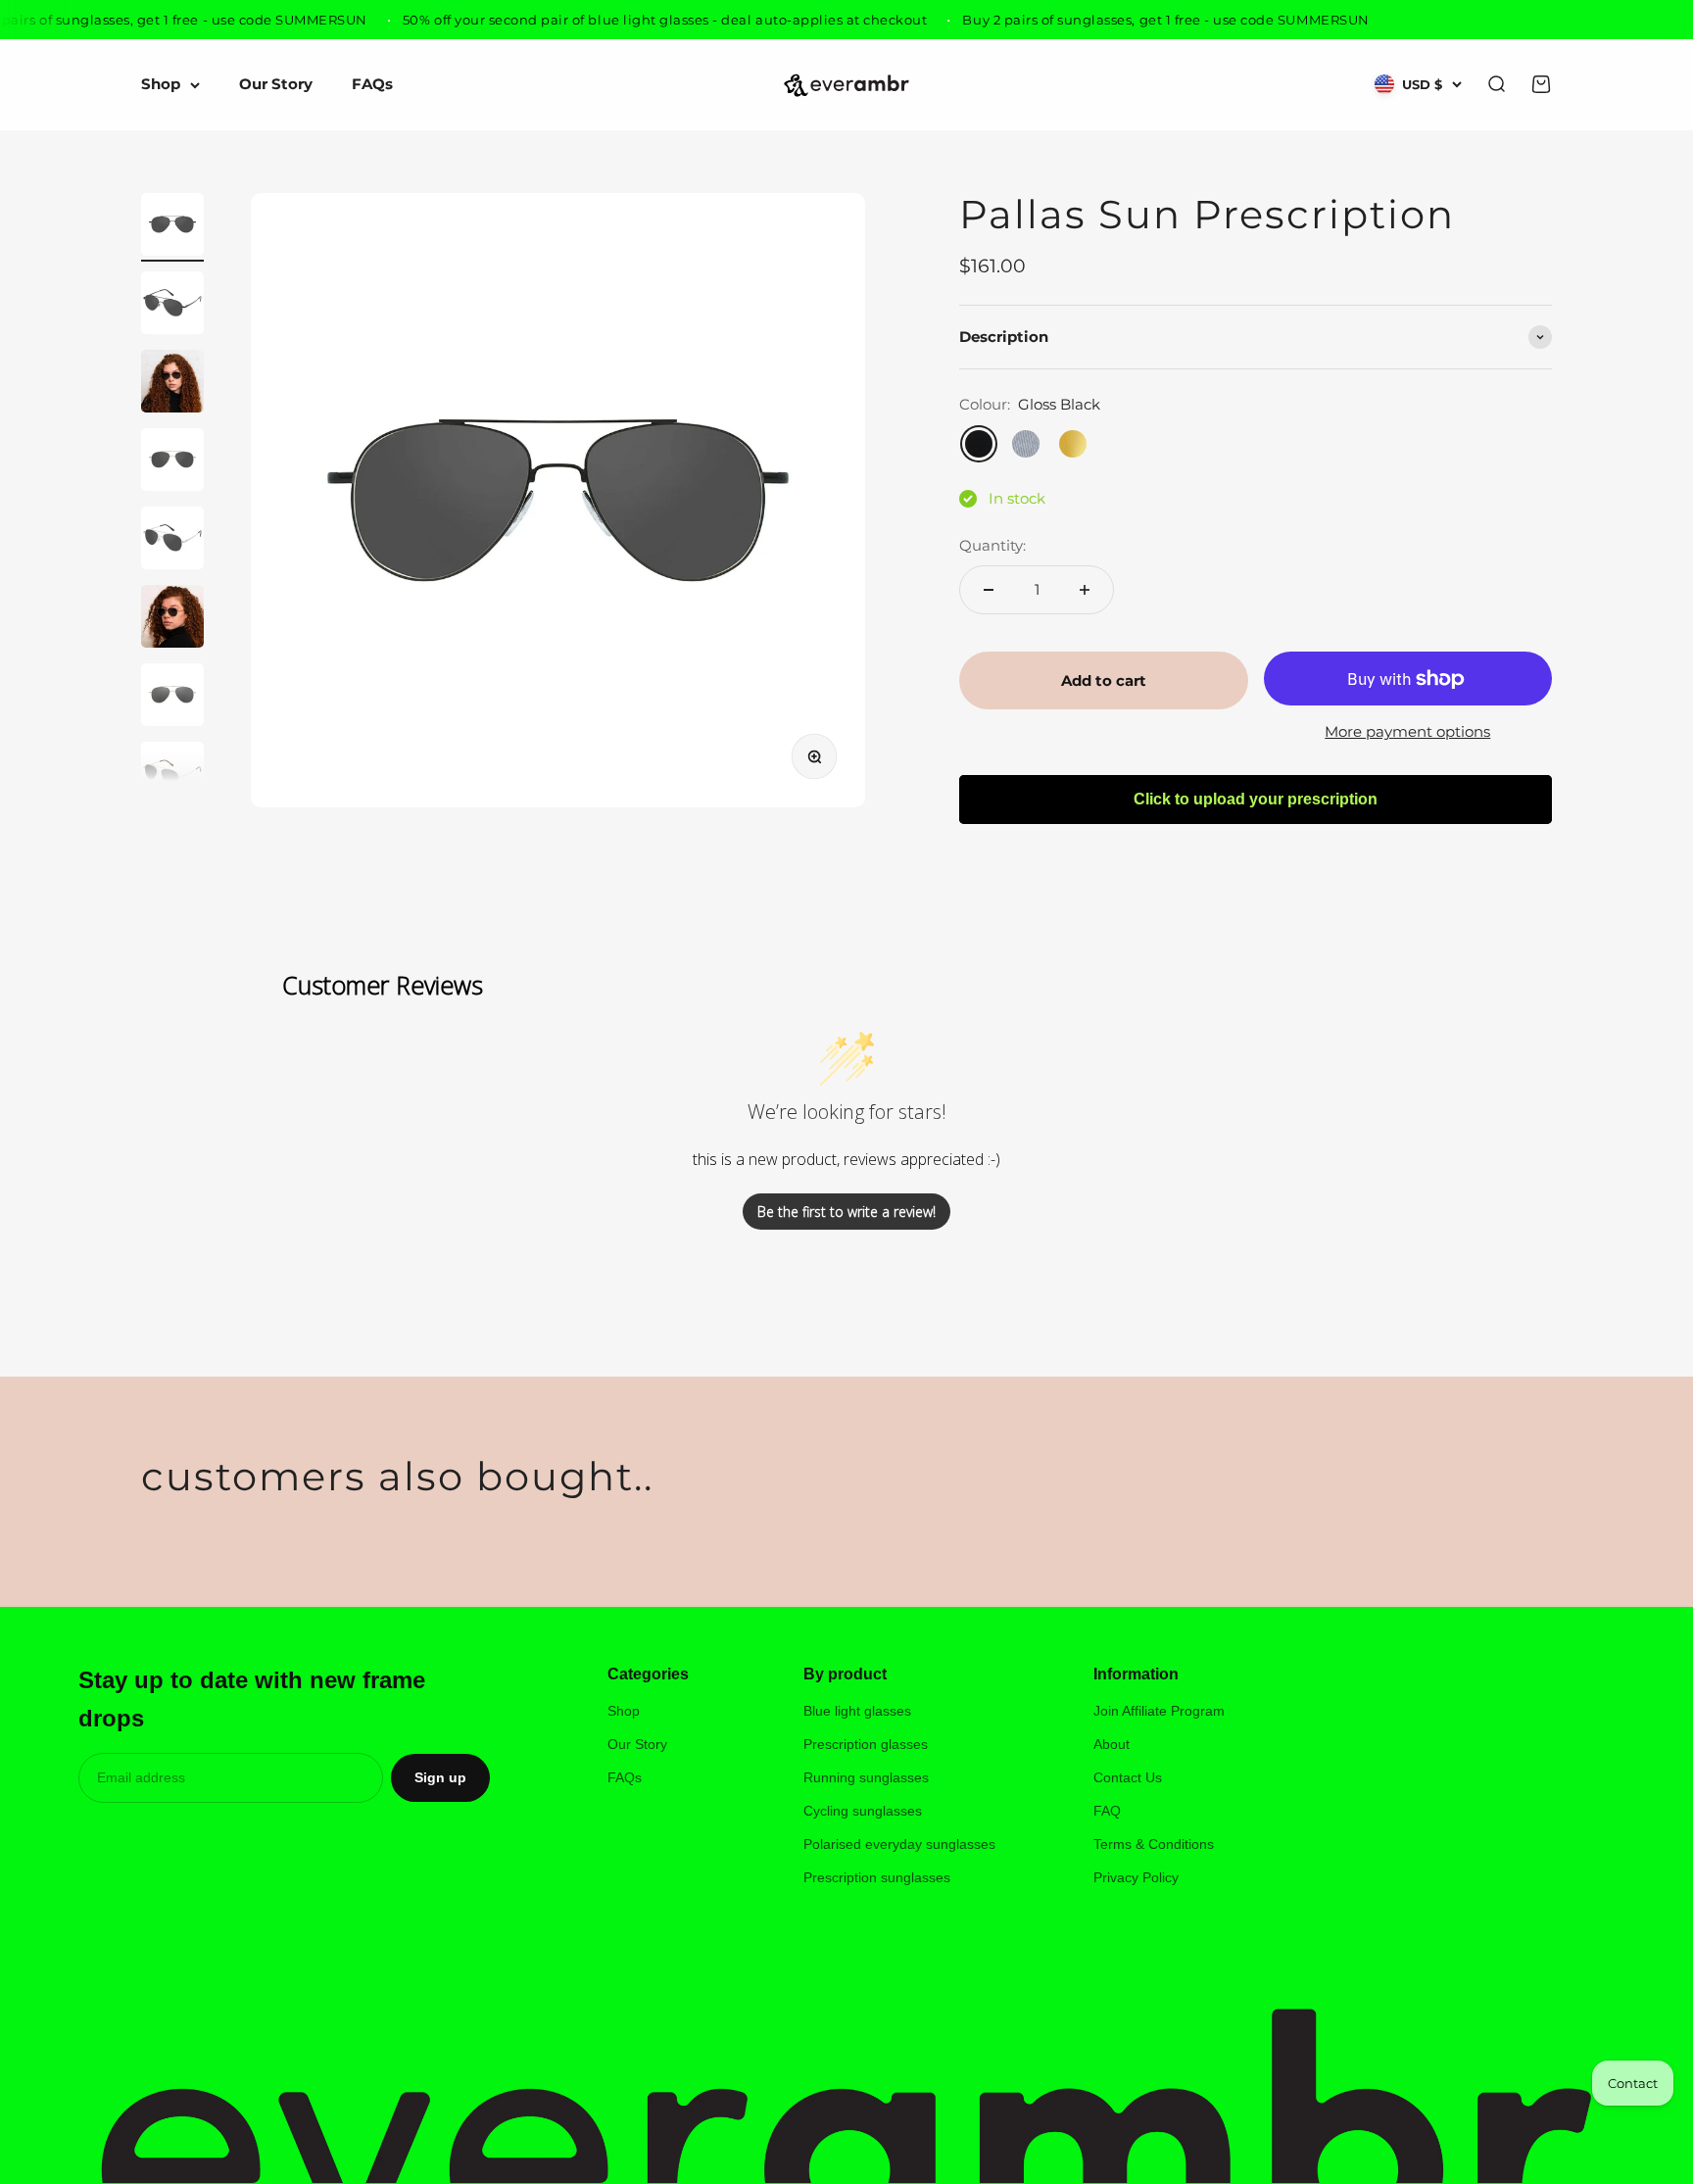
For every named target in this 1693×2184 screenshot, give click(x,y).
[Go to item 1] (172, 227)
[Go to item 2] (172, 306)
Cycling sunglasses (863, 1811)
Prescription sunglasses (877, 1877)
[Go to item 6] (172, 619)
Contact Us (1128, 1777)
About (1112, 1744)
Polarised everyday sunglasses (899, 1844)
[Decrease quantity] (989, 590)
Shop (161, 85)
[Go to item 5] (172, 541)
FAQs (372, 85)
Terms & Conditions (1154, 1844)
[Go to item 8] (172, 776)
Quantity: (992, 545)
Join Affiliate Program (1159, 1711)
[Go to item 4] (172, 462)
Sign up (440, 1777)
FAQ (1107, 1811)
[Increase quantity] (1085, 590)
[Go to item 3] (172, 384)
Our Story (276, 85)
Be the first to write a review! (846, 1212)
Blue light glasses (857, 1711)
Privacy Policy (1136, 1877)
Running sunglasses (866, 1777)
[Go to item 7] (172, 698)
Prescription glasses (866, 1744)
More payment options (1407, 731)
